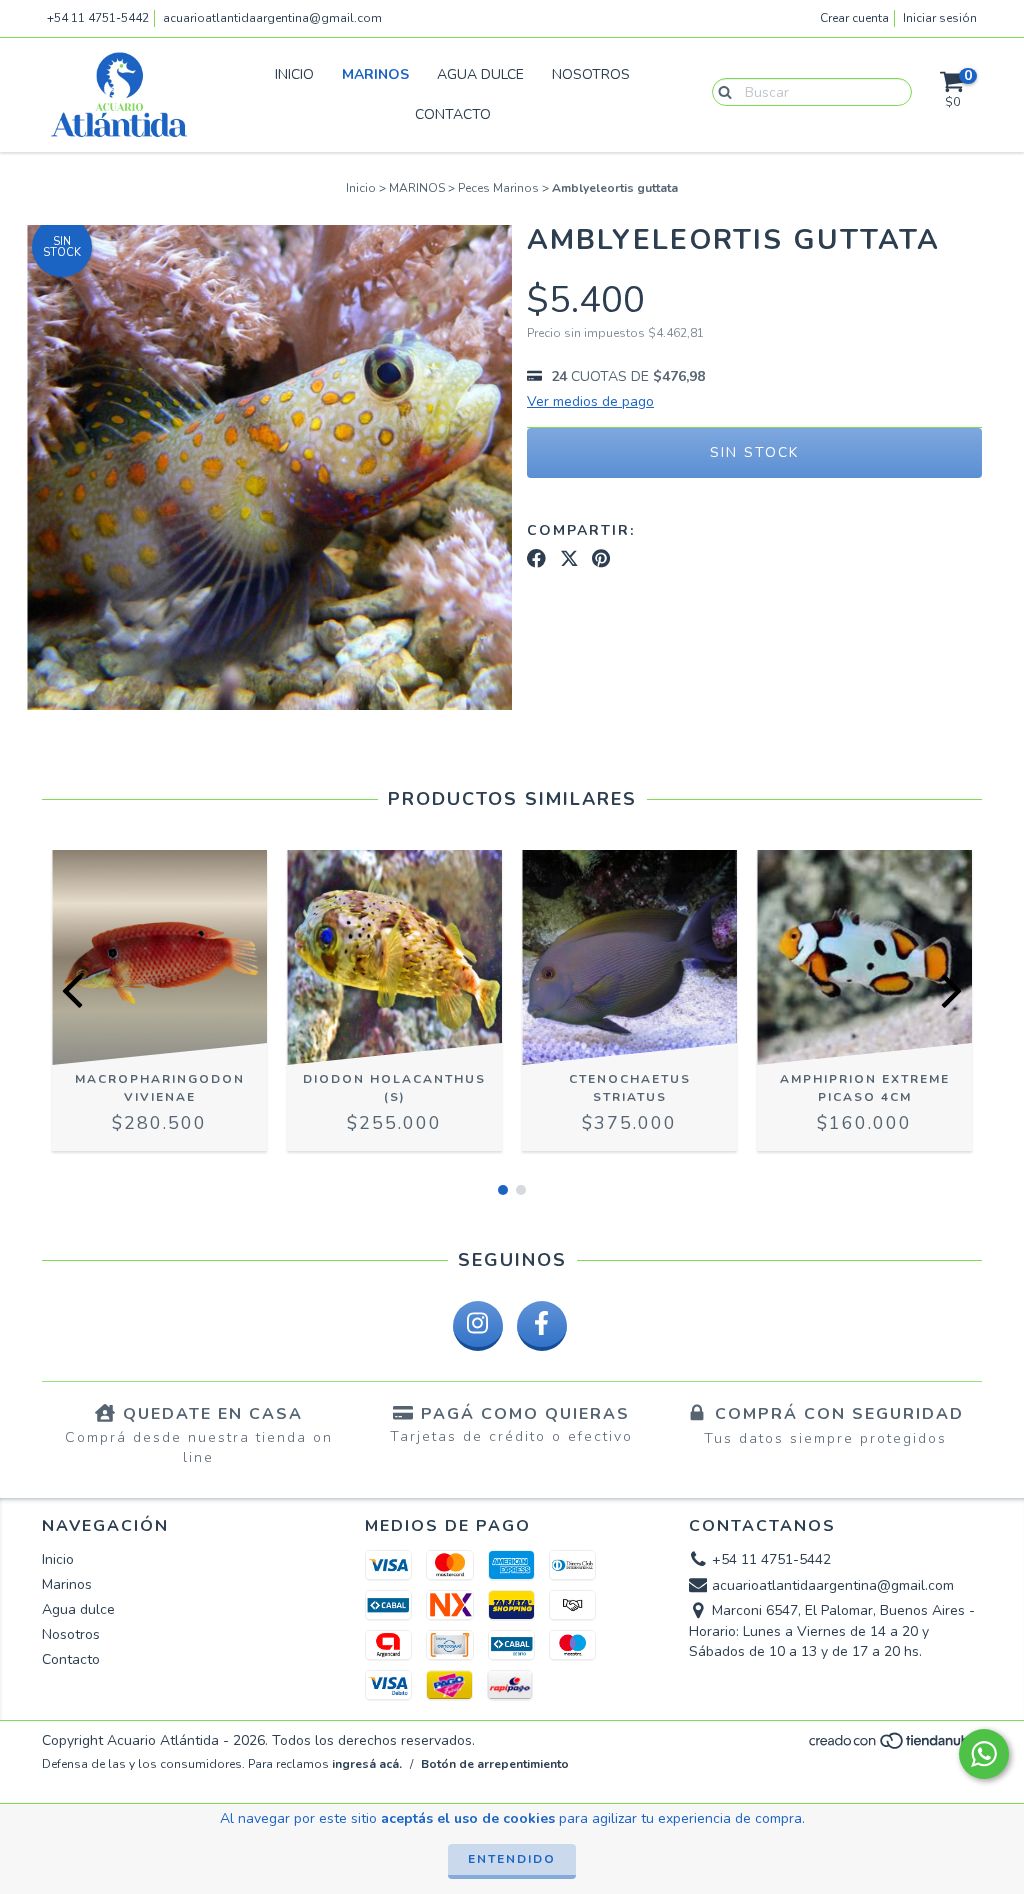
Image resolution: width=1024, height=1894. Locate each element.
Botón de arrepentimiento (495, 1764)
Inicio (294, 74)
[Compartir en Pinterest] (601, 559)
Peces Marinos (498, 188)
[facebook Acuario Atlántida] (542, 1326)
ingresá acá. (367, 1764)
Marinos (375, 74)
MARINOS (417, 188)
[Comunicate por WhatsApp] (984, 1754)
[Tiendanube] (894, 1747)
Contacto (453, 114)
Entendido (512, 1859)
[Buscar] (720, 91)
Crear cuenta (854, 18)
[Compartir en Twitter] (569, 559)
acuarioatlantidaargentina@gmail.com (272, 18)
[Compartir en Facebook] (536, 559)
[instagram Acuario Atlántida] (478, 1326)
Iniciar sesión (940, 18)
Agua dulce (480, 74)
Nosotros (591, 74)
